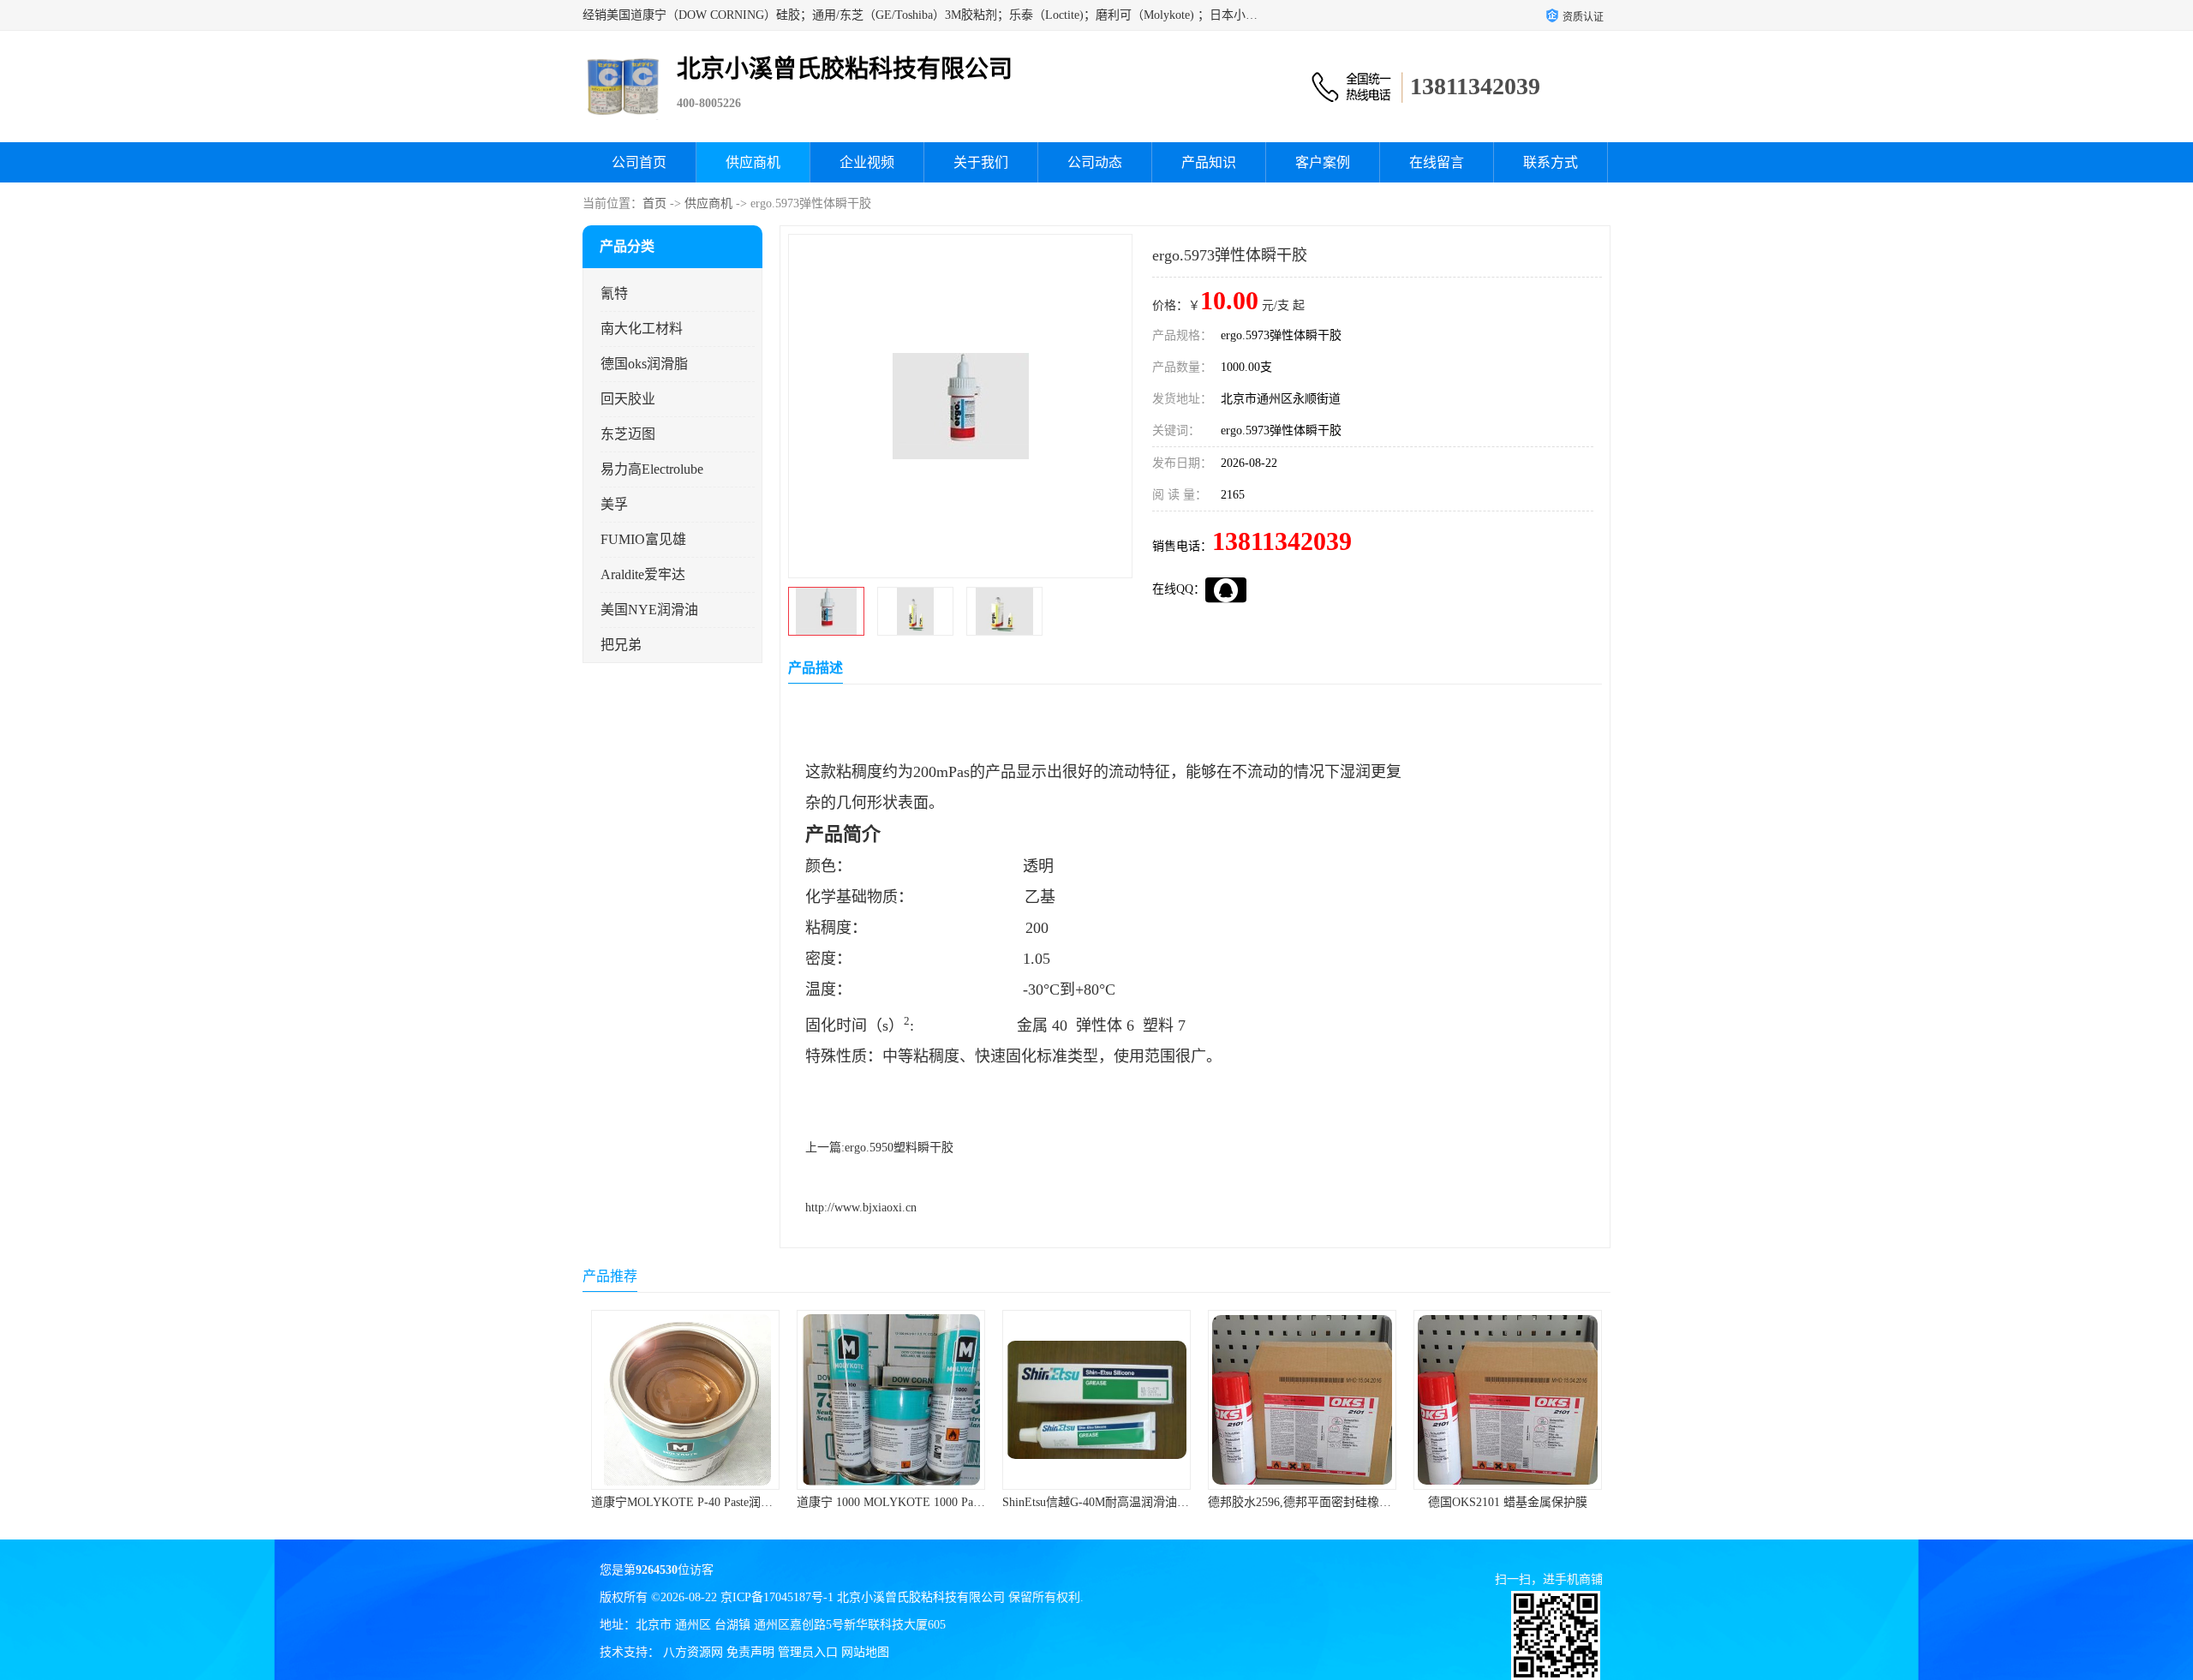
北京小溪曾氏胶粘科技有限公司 (921, 1597)
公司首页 (639, 162)
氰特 (614, 293)
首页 (654, 203)
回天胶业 (628, 399)
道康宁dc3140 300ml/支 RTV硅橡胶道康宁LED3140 (1547, 1502)
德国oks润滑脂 (644, 364)
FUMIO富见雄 (643, 539)
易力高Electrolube (652, 469)
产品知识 (1209, 162)
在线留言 (1437, 162)
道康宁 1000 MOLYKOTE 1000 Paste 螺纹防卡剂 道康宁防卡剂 (755, 1502)
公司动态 (1095, 162)
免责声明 (750, 1652)
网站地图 (865, 1652)
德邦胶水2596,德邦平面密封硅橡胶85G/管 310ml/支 (1137, 1502)
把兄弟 (621, 645)
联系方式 (1551, 162)
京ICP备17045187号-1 (777, 1597)
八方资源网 (693, 1652)
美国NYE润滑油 (649, 610)
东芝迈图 (628, 434)
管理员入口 (808, 1652)
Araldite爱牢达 (643, 574)
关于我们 (981, 162)
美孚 (614, 504)
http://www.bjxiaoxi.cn (861, 1208)
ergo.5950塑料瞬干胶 (899, 1148)
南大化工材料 (642, 329)
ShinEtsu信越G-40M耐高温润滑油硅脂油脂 (908, 1502)
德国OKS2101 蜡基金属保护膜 (1302, 1502)
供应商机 (753, 162)
